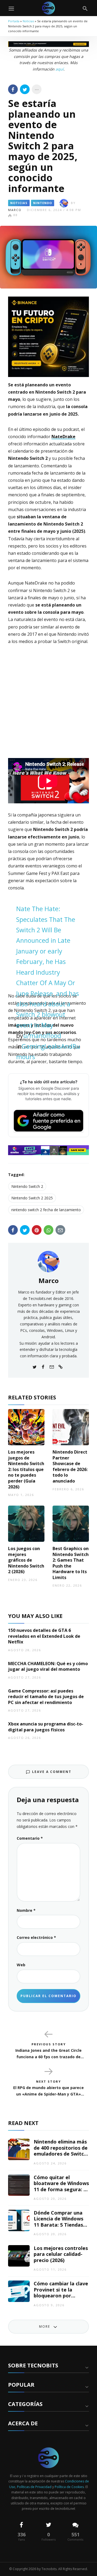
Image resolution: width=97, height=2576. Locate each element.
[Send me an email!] (52, 1366)
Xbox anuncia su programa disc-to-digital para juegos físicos (46, 1727)
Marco (15, 210)
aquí (60, 69)
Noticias (28, 21)
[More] (37, 89)
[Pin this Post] (37, 1230)
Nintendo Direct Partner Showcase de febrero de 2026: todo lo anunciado (70, 1466)
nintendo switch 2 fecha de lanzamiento (46, 1210)
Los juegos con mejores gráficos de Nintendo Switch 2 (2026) (26, 1560)
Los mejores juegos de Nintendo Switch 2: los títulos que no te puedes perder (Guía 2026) (26, 1469)
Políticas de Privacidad (34, 2487)
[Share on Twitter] (25, 89)
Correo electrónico (36, 1937)
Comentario (30, 1838)
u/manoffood (42, 1036)
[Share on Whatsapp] (48, 1230)
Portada (14, 21)
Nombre (26, 1910)
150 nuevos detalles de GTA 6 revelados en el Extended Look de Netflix (44, 1636)
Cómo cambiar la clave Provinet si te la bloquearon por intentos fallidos (61, 2293)
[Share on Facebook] (13, 89)
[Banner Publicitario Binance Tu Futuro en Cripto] (48, 336)
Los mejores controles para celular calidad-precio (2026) (61, 2254)
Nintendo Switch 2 (27, 1186)
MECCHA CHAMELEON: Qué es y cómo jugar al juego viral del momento (48, 1666)
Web (21, 1965)
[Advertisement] (48, 703)
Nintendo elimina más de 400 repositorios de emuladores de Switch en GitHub (61, 2151)
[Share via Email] (60, 1230)
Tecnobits (49, 2569)
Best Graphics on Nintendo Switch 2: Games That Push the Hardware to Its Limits (71, 1563)
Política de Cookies (69, 2487)
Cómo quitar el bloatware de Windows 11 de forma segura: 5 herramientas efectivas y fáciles (61, 2189)
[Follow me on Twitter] (34, 1366)
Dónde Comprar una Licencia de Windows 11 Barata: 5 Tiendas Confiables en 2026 (58, 2222)
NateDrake (63, 437)
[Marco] (48, 1261)
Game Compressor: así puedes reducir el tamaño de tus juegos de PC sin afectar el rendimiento (46, 1697)
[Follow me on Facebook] (43, 1366)
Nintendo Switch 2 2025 (32, 1198)
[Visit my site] (60, 1366)
